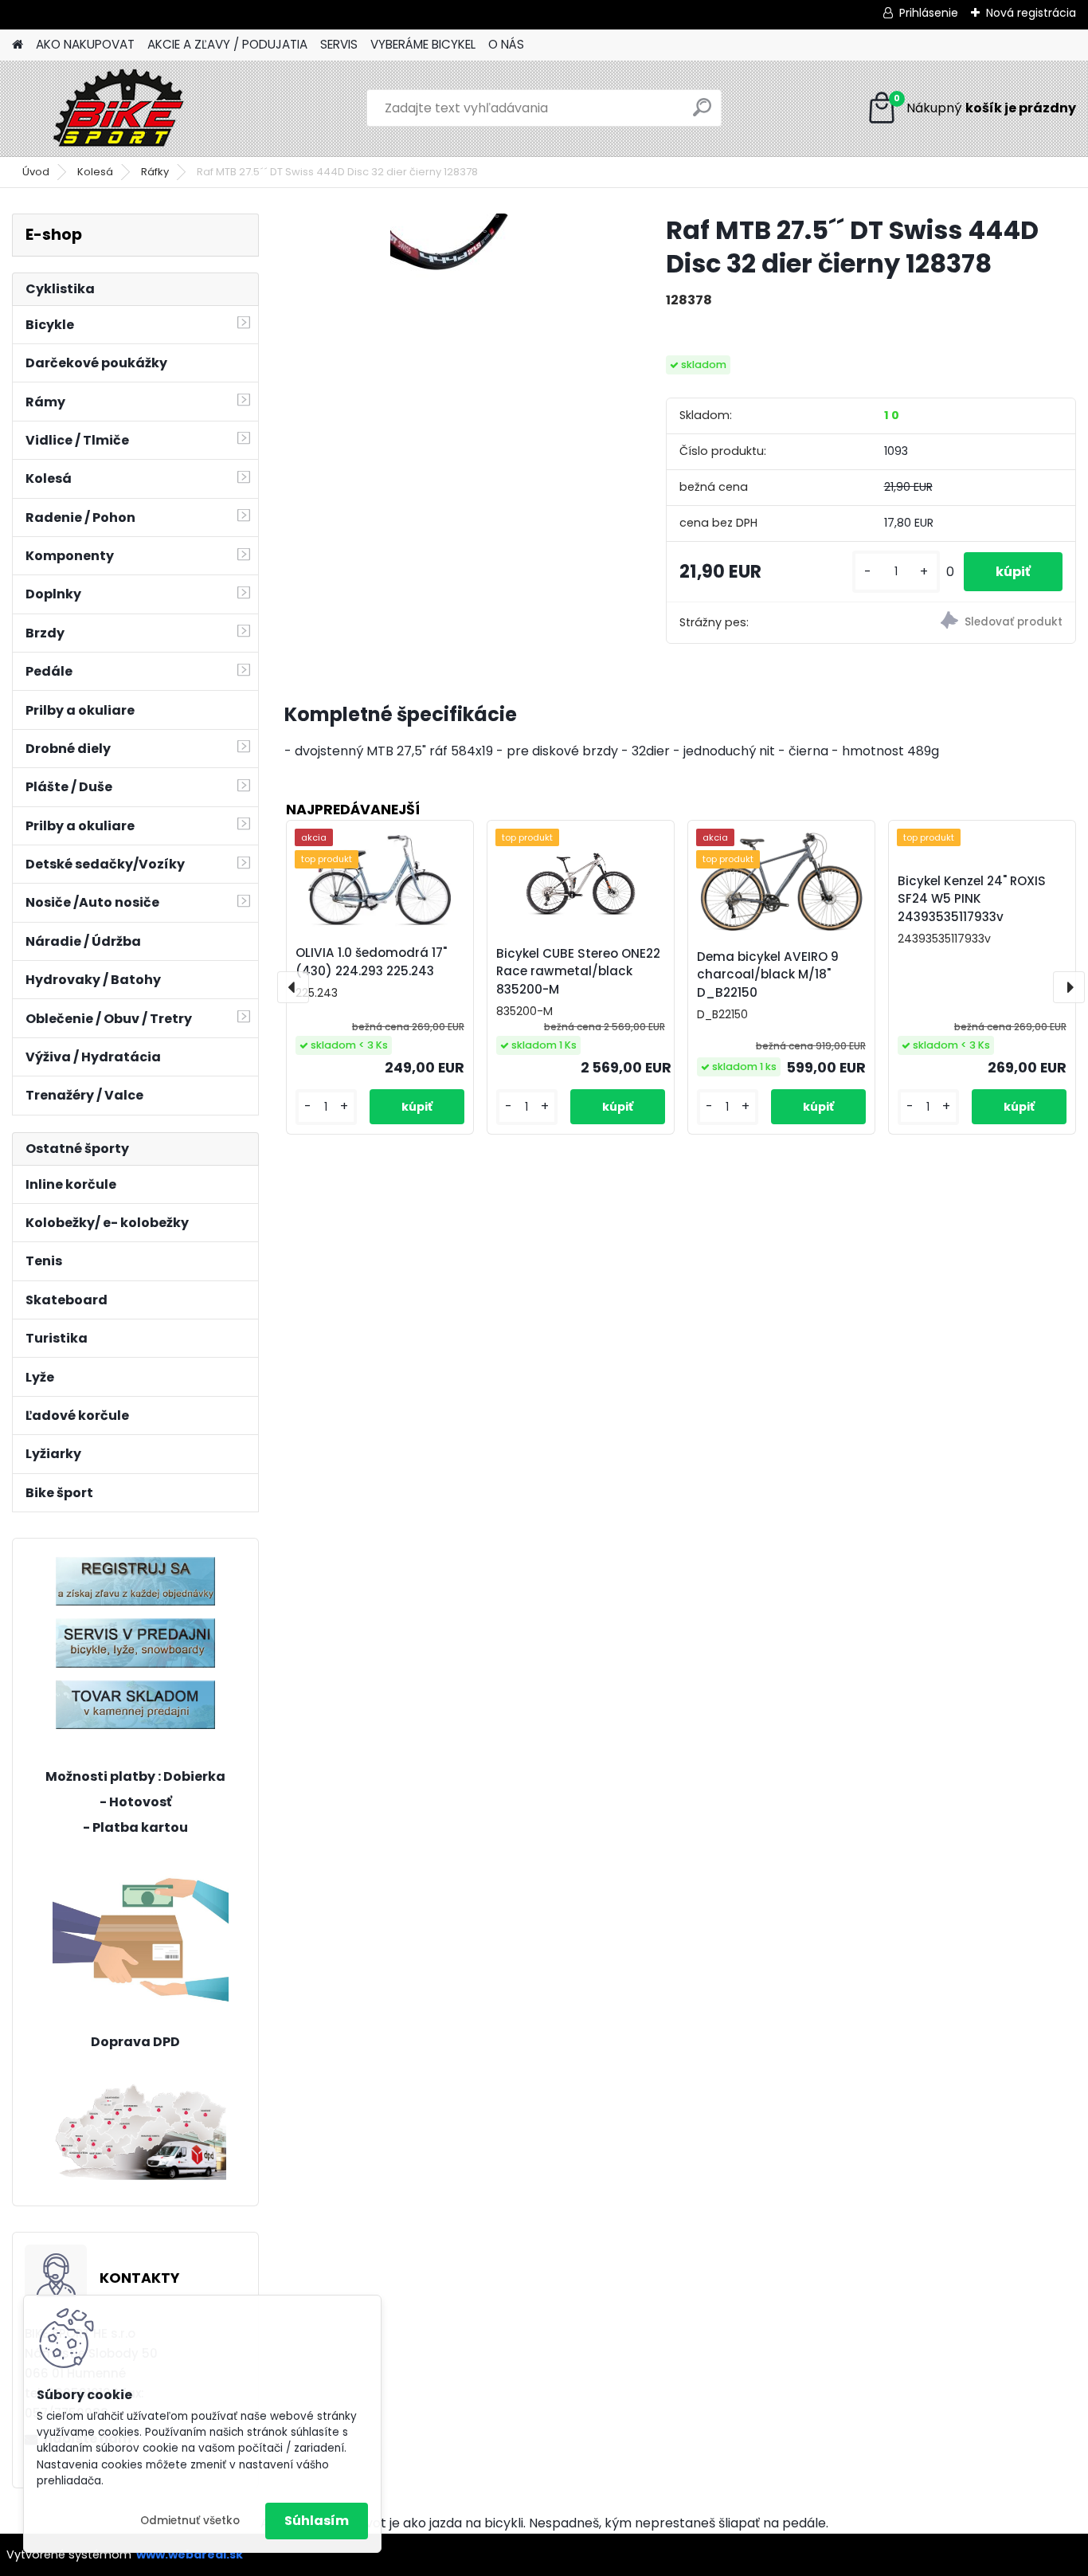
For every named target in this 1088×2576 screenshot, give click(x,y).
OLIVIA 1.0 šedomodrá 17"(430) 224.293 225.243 (371, 962)
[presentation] (293, 987)
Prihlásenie (929, 13)
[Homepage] (18, 45)
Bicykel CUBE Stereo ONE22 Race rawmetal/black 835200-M (578, 972)
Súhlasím (317, 2521)
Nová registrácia (1031, 13)
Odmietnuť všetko (190, 2521)
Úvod (36, 172)
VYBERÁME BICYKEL (423, 44)
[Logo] (121, 108)
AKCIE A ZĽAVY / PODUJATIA (227, 44)
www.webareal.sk (190, 2554)
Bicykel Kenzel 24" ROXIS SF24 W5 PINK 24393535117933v (972, 899)
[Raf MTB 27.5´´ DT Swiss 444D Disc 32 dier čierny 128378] (450, 258)
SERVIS (339, 44)
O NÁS (506, 44)
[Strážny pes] (973, 623)
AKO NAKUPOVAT (85, 44)
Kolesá (95, 172)
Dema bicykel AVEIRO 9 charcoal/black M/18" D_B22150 (768, 975)
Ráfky (155, 172)
